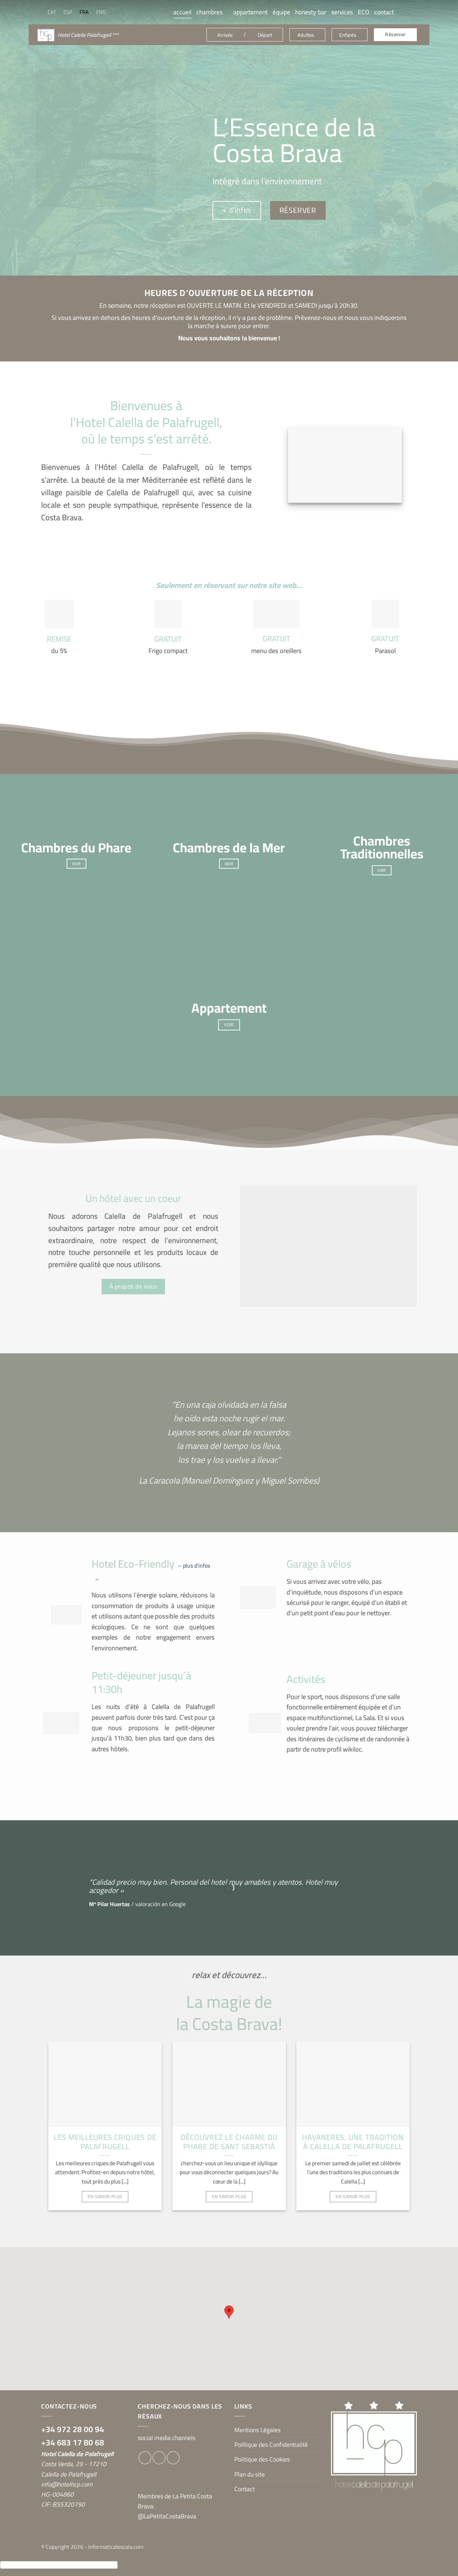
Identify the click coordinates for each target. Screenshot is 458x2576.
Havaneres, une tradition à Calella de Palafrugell (353, 2142)
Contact (245, 2489)
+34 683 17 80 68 (73, 2442)
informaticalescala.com (116, 2547)
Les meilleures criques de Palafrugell (105, 2142)
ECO (364, 12)
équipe (281, 12)
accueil (182, 12)
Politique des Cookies (262, 2459)
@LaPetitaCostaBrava (167, 2516)
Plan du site (250, 2474)
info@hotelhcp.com (67, 2484)
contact (384, 12)
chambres (209, 12)
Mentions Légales (257, 2430)
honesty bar (311, 12)
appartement (250, 12)
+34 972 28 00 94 (73, 2429)
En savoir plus (105, 2196)
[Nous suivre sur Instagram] (412, 12)
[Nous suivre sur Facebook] (401, 12)
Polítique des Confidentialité (271, 2444)
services (342, 12)
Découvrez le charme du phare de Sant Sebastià (229, 2142)
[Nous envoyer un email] (173, 2458)
